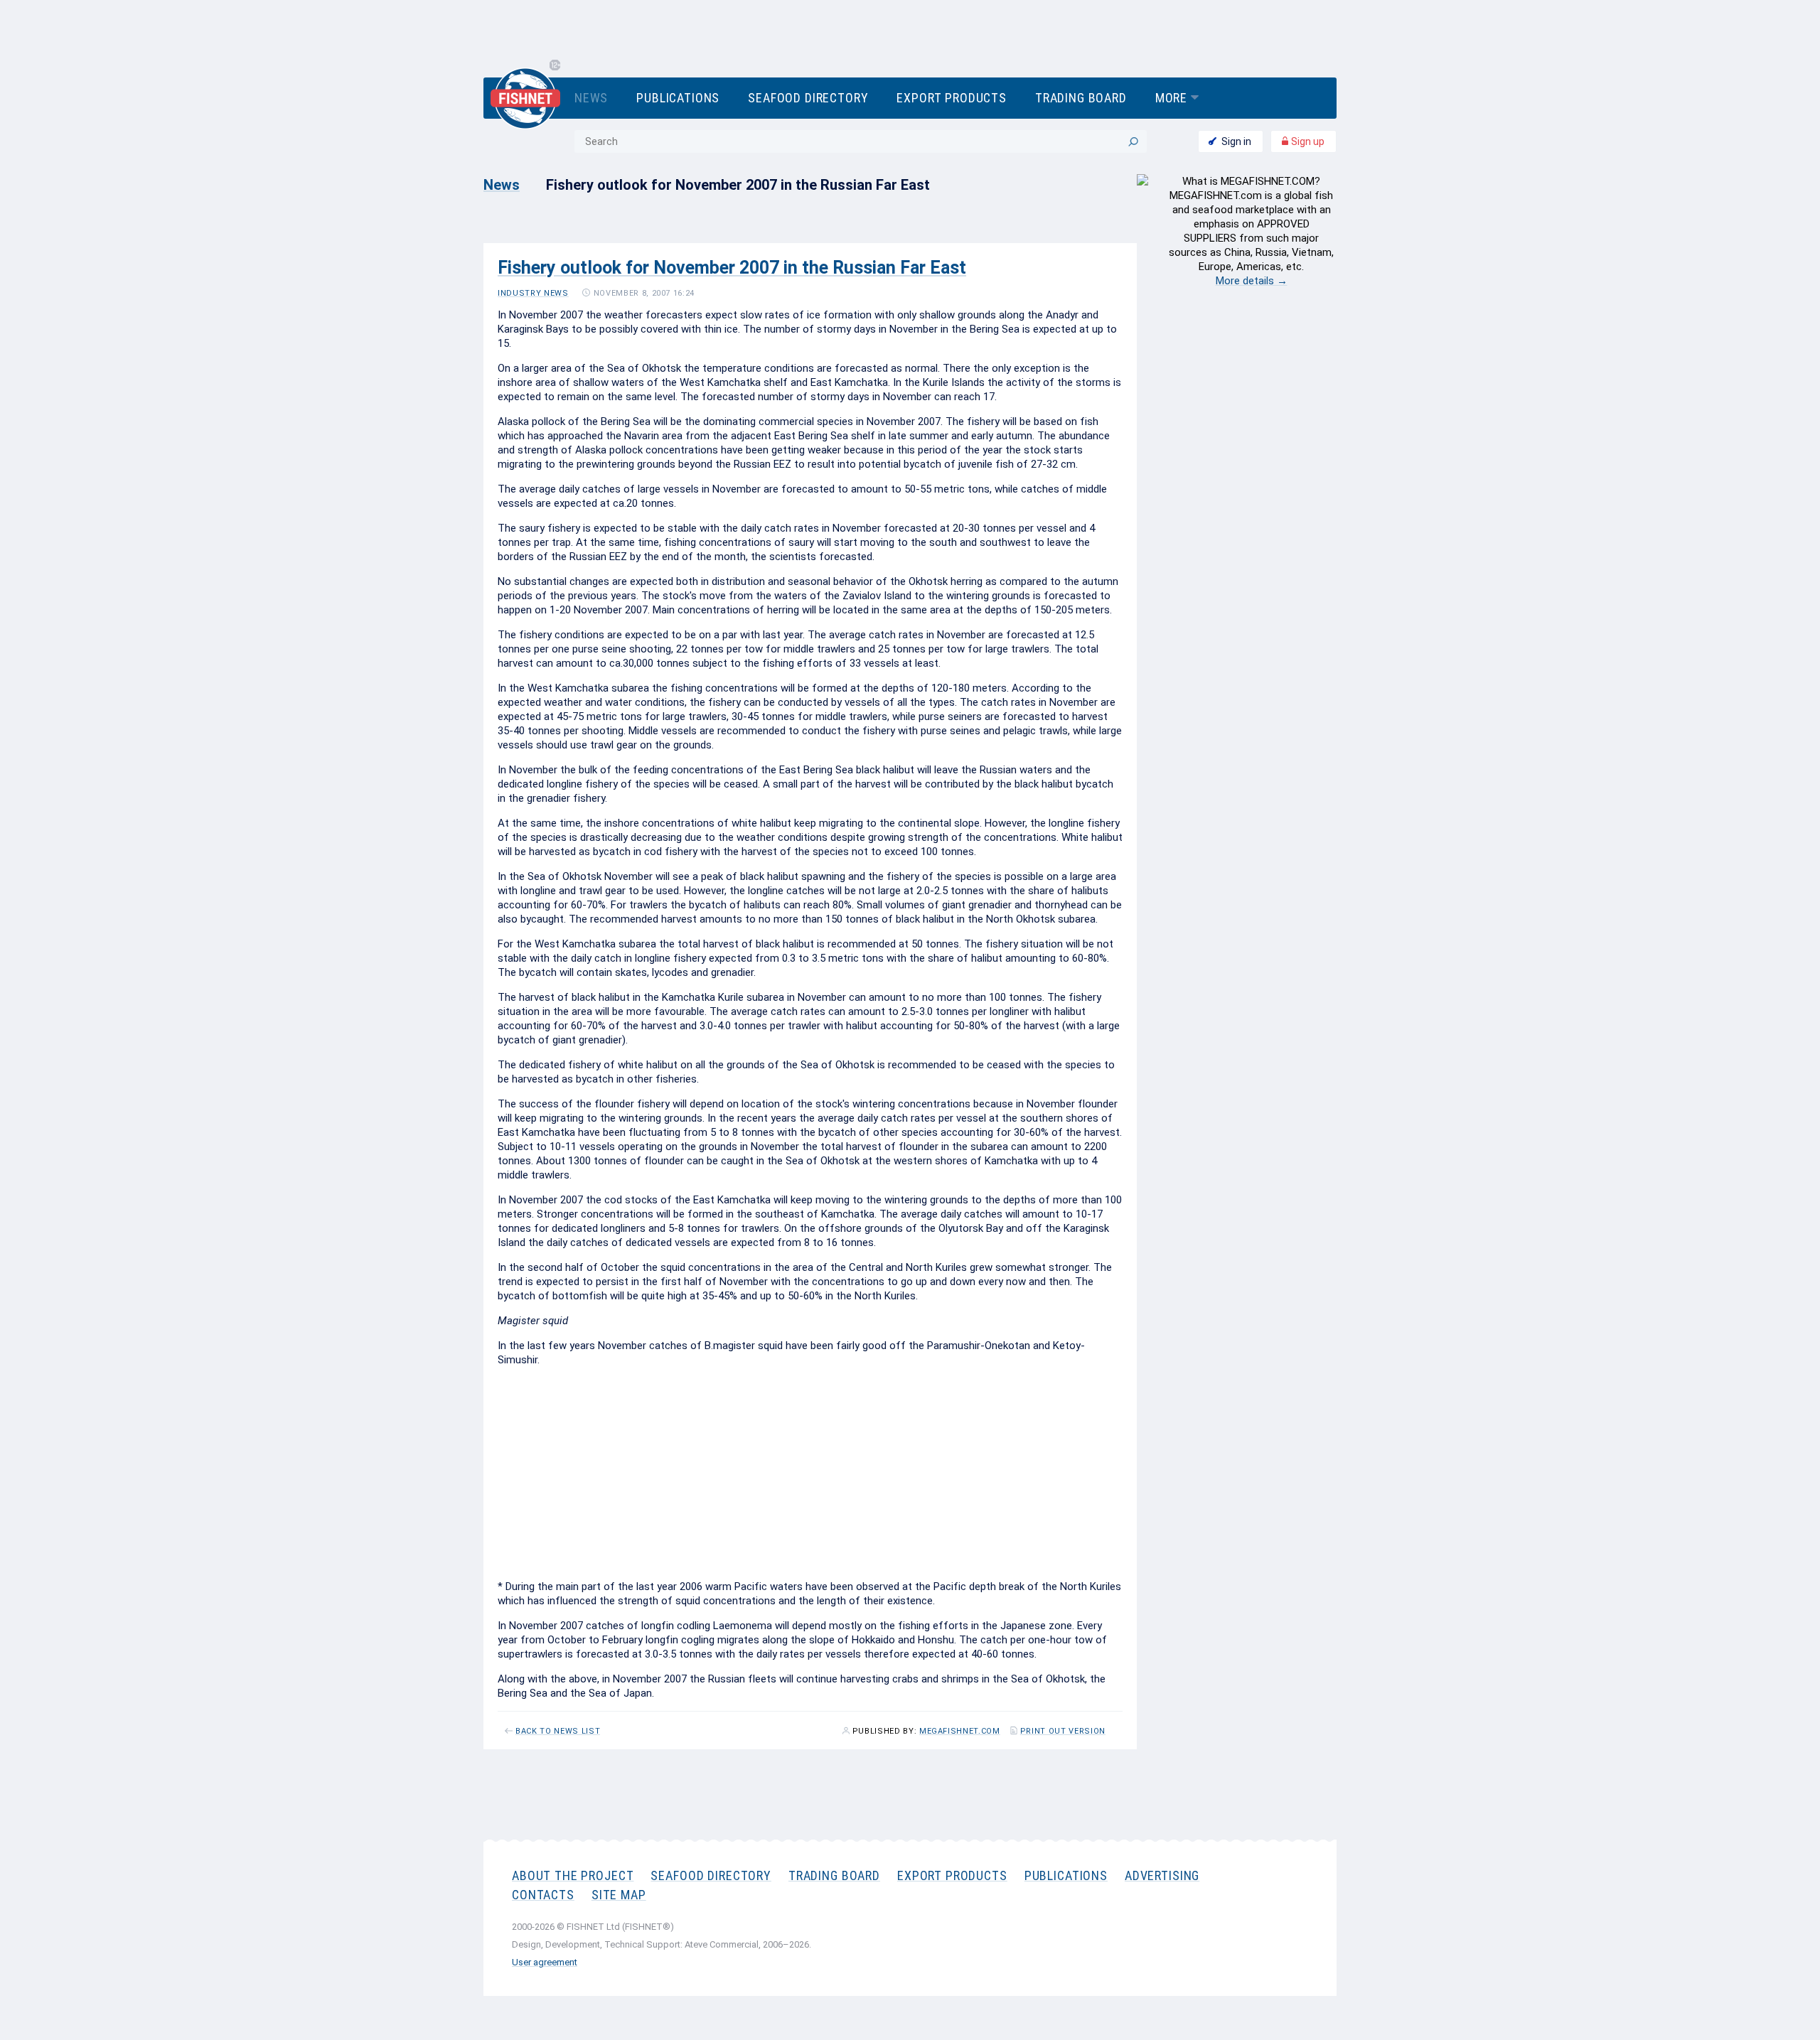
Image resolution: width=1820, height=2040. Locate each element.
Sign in (1236, 141)
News (591, 98)
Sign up (1307, 141)
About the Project (573, 1875)
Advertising (1162, 1875)
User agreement (545, 1962)
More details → (1252, 281)
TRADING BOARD (834, 1875)
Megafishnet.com (960, 1732)
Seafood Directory (808, 98)
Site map (619, 1895)
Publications (678, 98)
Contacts (543, 1895)
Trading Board (1081, 98)
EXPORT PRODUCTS (952, 1875)
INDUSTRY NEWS (533, 293)
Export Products (951, 98)
